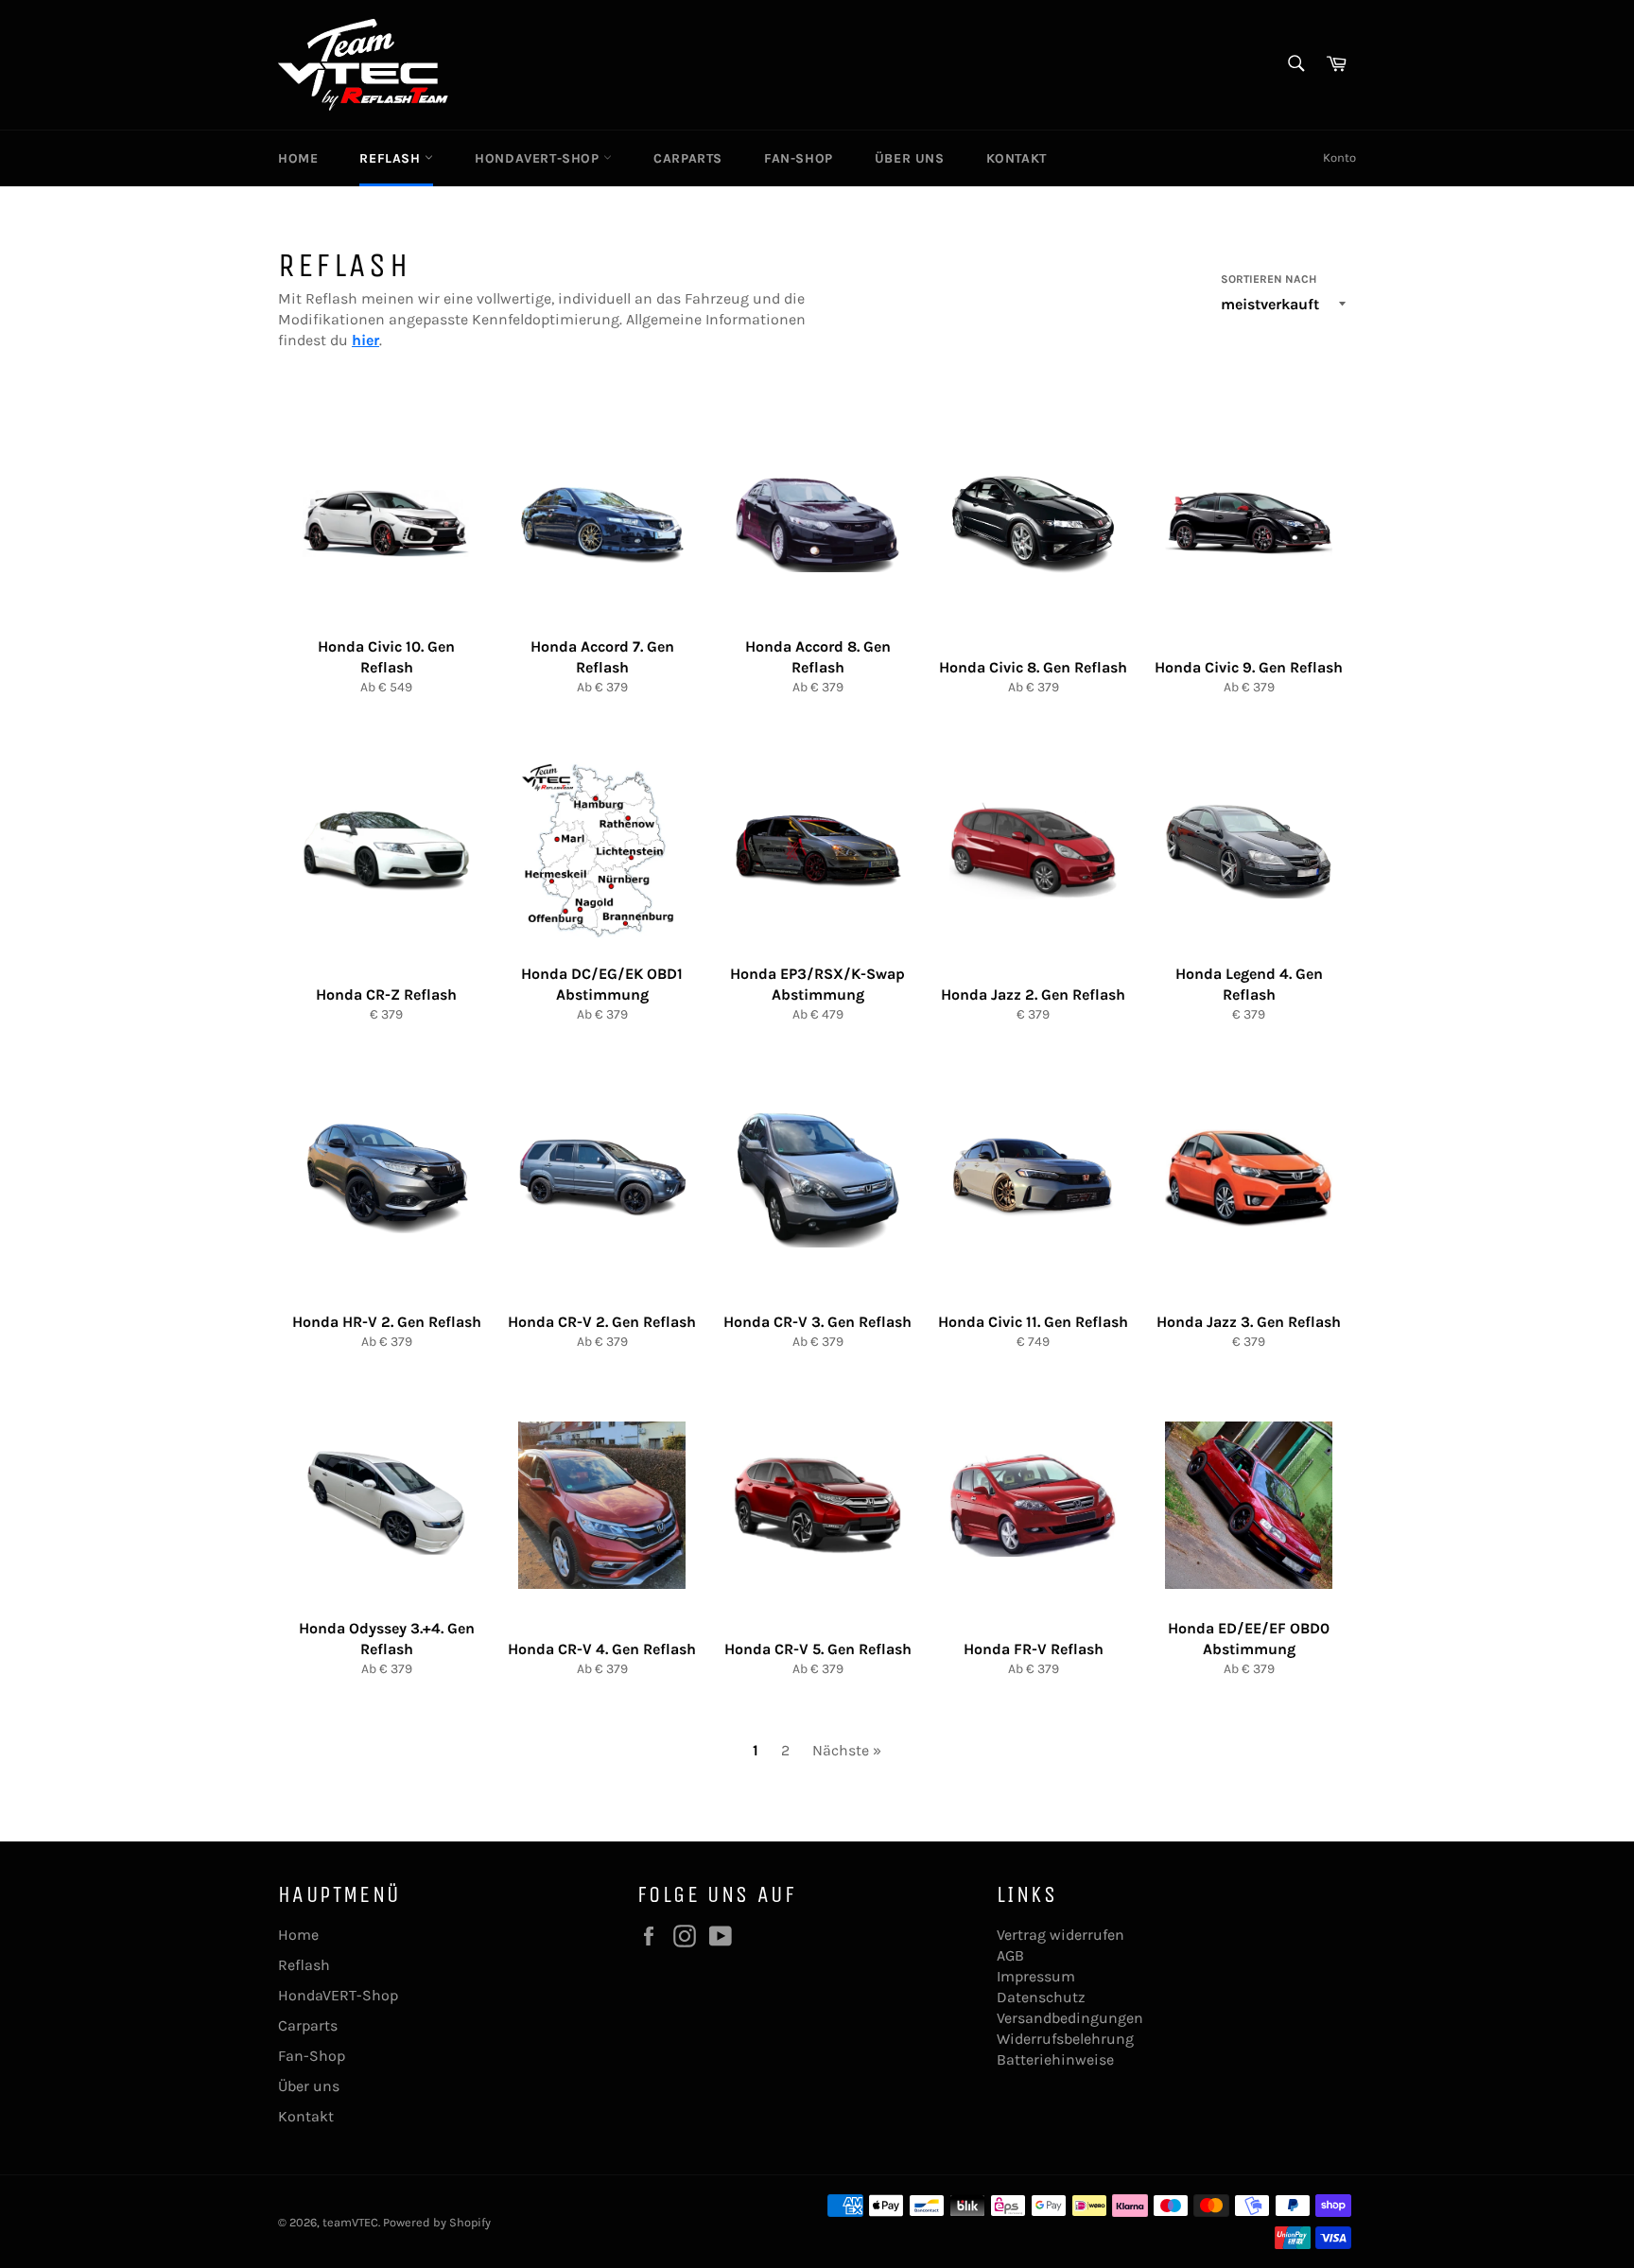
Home (298, 158)
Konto (1339, 157)
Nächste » (847, 1750)
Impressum (1036, 1976)
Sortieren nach (1269, 279)
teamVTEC (350, 2222)
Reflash (392, 158)
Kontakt (1017, 158)
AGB (1010, 1955)
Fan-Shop (799, 158)
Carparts (688, 158)
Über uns (910, 158)
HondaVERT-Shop (539, 158)
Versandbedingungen (1070, 2018)
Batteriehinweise (1055, 2059)
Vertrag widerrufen (1060, 1935)
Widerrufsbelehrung (1065, 2039)
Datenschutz (1041, 1997)
